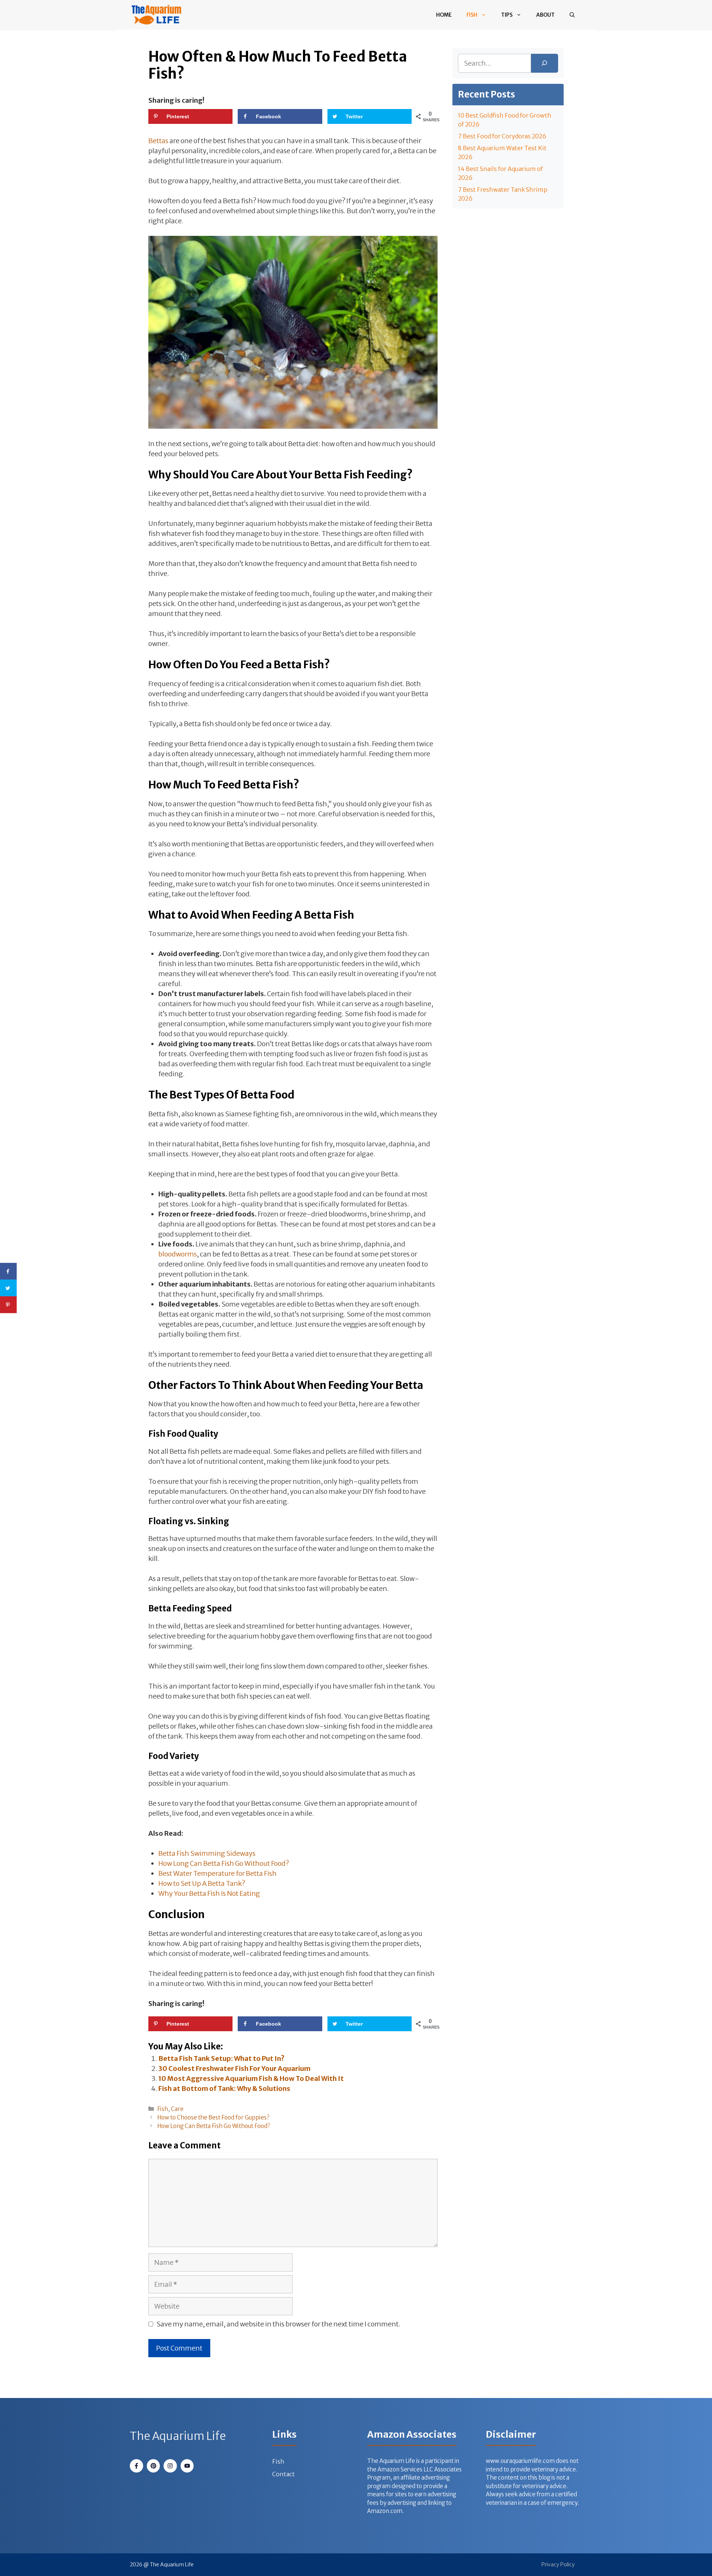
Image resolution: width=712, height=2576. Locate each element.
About (545, 15)
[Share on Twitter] (8, 1288)
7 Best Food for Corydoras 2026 (502, 136)
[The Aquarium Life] (156, 15)
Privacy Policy (558, 2565)
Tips (507, 15)
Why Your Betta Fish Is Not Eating (209, 1893)
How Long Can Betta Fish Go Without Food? (224, 1863)
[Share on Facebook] (8, 1271)
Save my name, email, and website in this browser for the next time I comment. (278, 2324)
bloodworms (178, 1254)
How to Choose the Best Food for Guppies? (213, 2117)
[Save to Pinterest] (8, 1305)
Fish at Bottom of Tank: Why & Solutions (224, 2089)
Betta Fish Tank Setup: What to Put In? (221, 2058)
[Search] (545, 63)
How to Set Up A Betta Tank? (202, 1883)
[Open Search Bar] (572, 15)
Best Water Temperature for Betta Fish (217, 1873)
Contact (284, 2474)
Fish (472, 15)
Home (444, 15)
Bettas (158, 141)
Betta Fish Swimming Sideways (207, 1853)
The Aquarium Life (178, 2436)
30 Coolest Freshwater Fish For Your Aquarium (234, 2068)
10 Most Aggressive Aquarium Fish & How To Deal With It (251, 2078)
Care (177, 2109)
